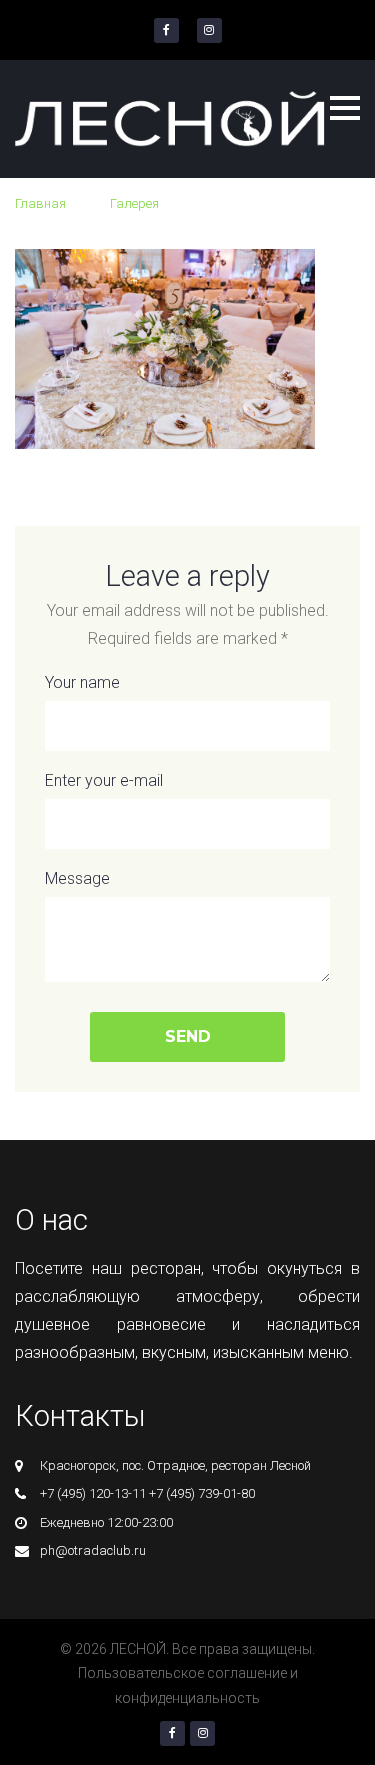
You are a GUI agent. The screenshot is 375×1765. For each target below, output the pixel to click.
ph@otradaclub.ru (93, 1550)
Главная (40, 203)
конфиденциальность (187, 1698)
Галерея (134, 203)
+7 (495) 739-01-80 (202, 1493)
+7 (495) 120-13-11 (93, 1493)
